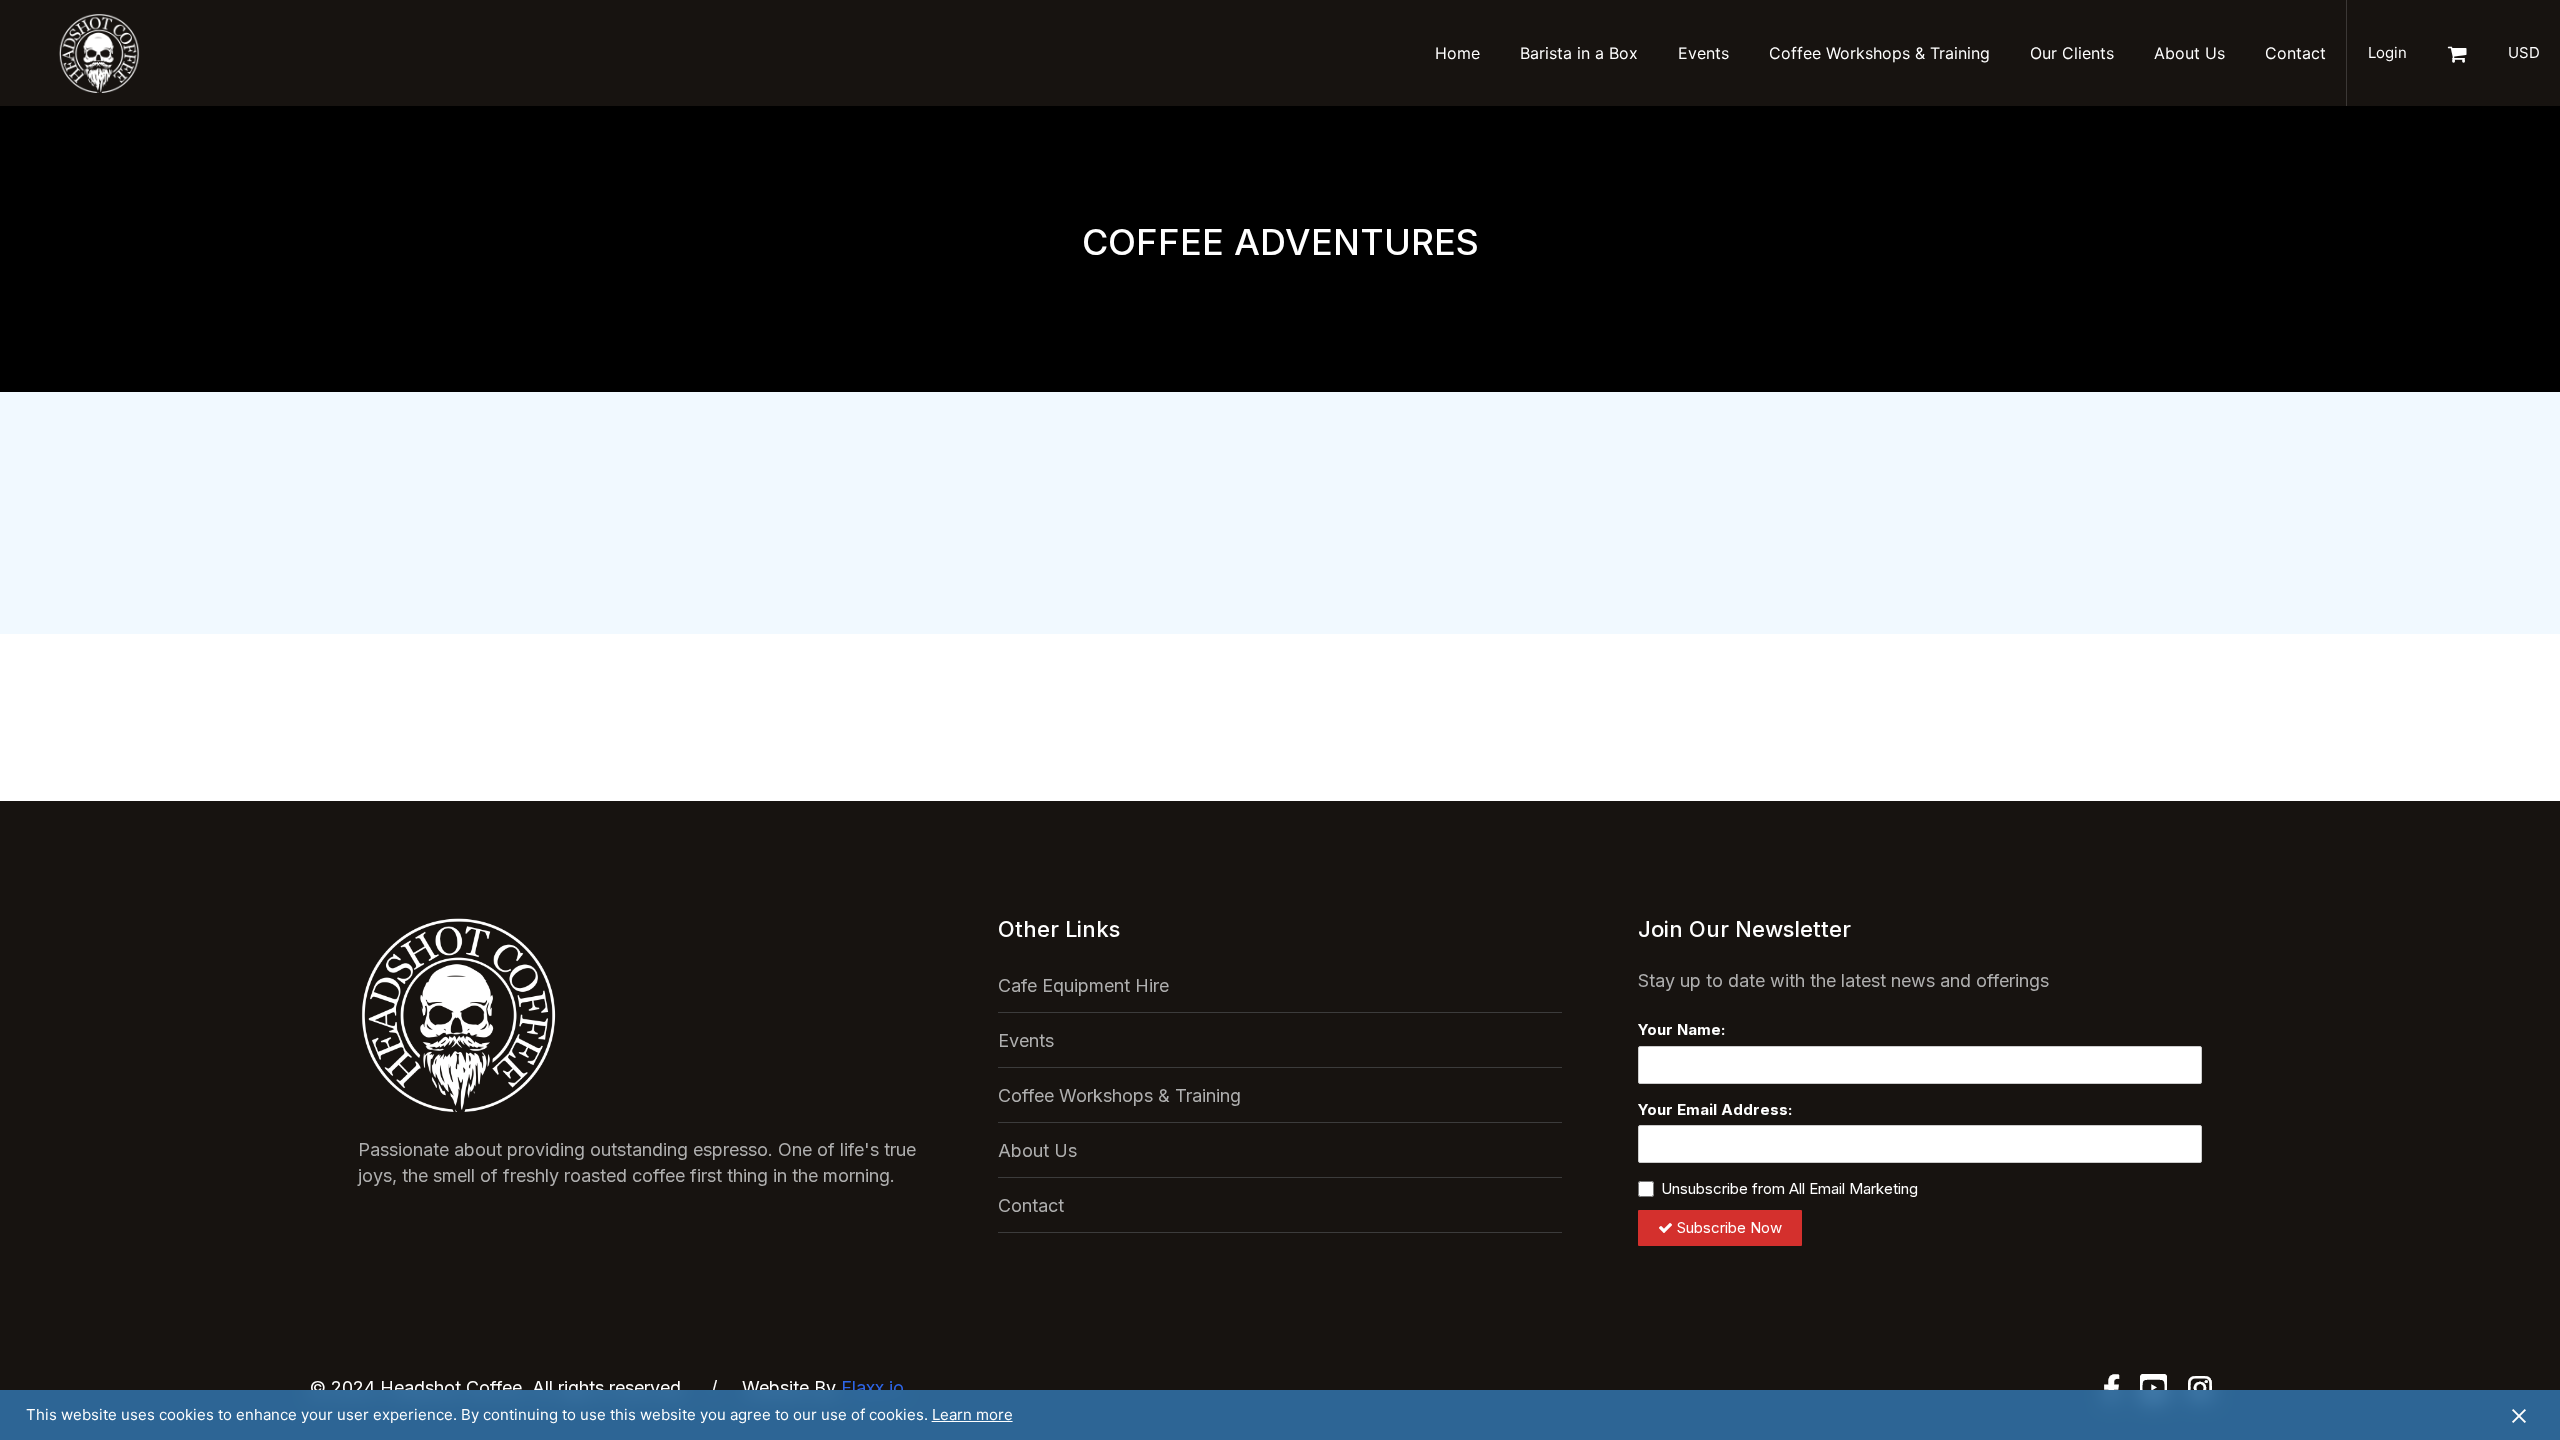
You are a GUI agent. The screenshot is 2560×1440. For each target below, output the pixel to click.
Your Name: (1681, 1029)
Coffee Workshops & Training (1879, 53)
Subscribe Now (1729, 1227)
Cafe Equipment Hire (1083, 985)
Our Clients (2072, 53)
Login (2387, 52)
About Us (2189, 53)
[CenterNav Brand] (99, 53)
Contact (2295, 53)
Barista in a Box (1579, 53)
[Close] (2519, 1415)
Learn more (972, 1414)
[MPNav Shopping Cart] (2457, 53)
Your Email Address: (1715, 1109)
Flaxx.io (872, 1387)
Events (1703, 53)
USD (2524, 52)
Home (1457, 53)
